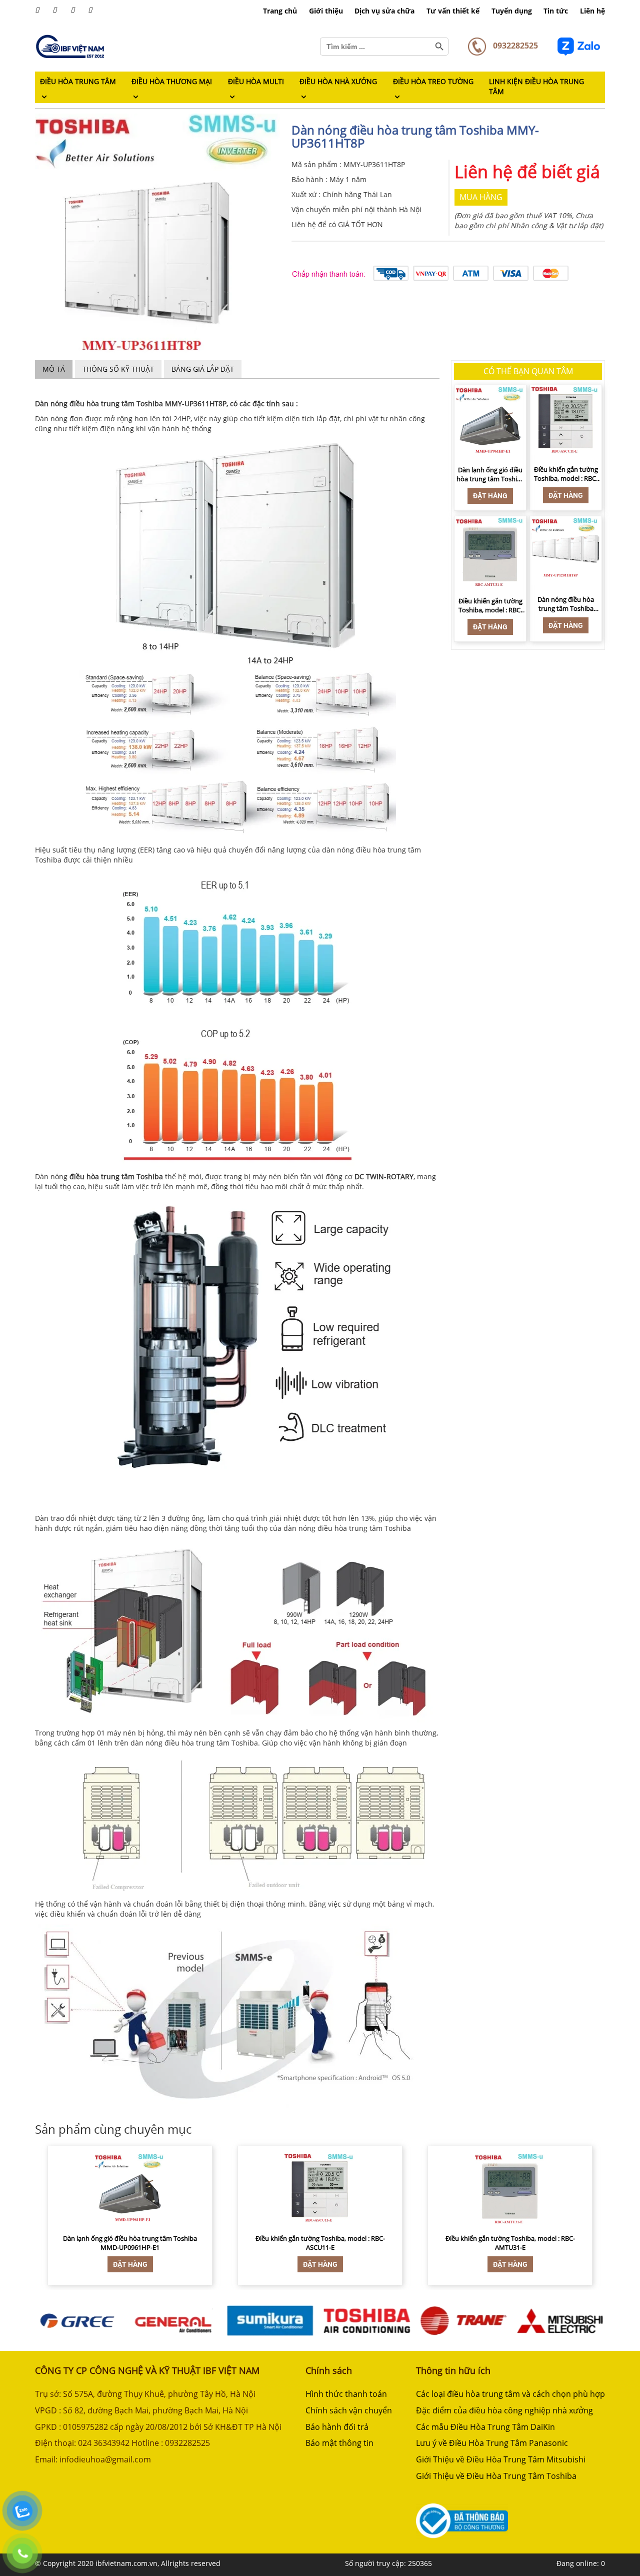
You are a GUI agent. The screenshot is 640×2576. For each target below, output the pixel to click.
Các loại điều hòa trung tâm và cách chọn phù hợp (510, 2394)
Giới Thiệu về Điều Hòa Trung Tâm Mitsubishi (501, 2459)
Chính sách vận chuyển (349, 2410)
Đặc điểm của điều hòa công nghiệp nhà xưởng (504, 2410)
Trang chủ (280, 11)
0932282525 (514, 46)
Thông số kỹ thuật (118, 369)
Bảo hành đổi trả (337, 2427)
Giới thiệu (326, 11)
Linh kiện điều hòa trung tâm (536, 86)
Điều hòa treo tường (433, 81)
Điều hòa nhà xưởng (338, 81)
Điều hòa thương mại (172, 81)
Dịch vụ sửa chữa (384, 11)
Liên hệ (592, 11)
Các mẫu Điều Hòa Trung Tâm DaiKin (485, 2427)
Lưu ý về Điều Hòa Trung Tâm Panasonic (492, 2443)
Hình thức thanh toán (346, 2394)
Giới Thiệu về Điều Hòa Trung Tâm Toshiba (496, 2476)
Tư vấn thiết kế (453, 11)
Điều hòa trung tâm (78, 81)
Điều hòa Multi (256, 81)
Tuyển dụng (512, 11)
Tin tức (556, 11)
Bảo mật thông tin (339, 2443)
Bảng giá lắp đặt (203, 369)
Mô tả (54, 369)
